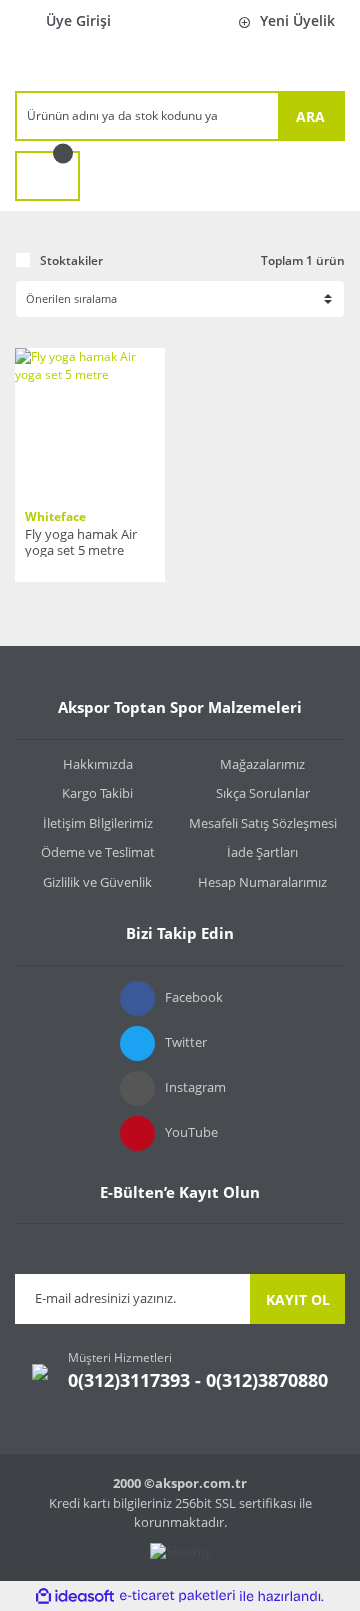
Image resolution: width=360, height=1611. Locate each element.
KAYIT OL (298, 1299)
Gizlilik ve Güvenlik (97, 882)
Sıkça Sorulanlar (263, 793)
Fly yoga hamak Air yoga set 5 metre (81, 541)
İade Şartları (262, 852)
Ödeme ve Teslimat (98, 852)
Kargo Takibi (97, 793)
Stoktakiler (71, 260)
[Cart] (47, 176)
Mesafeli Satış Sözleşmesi (263, 823)
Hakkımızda (98, 764)
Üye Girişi (78, 20)
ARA (310, 116)
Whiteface (55, 516)
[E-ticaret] (177, 1596)
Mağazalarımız (262, 764)
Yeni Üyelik (297, 20)
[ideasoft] (75, 1596)
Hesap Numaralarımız (262, 882)
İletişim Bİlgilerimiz (98, 823)
